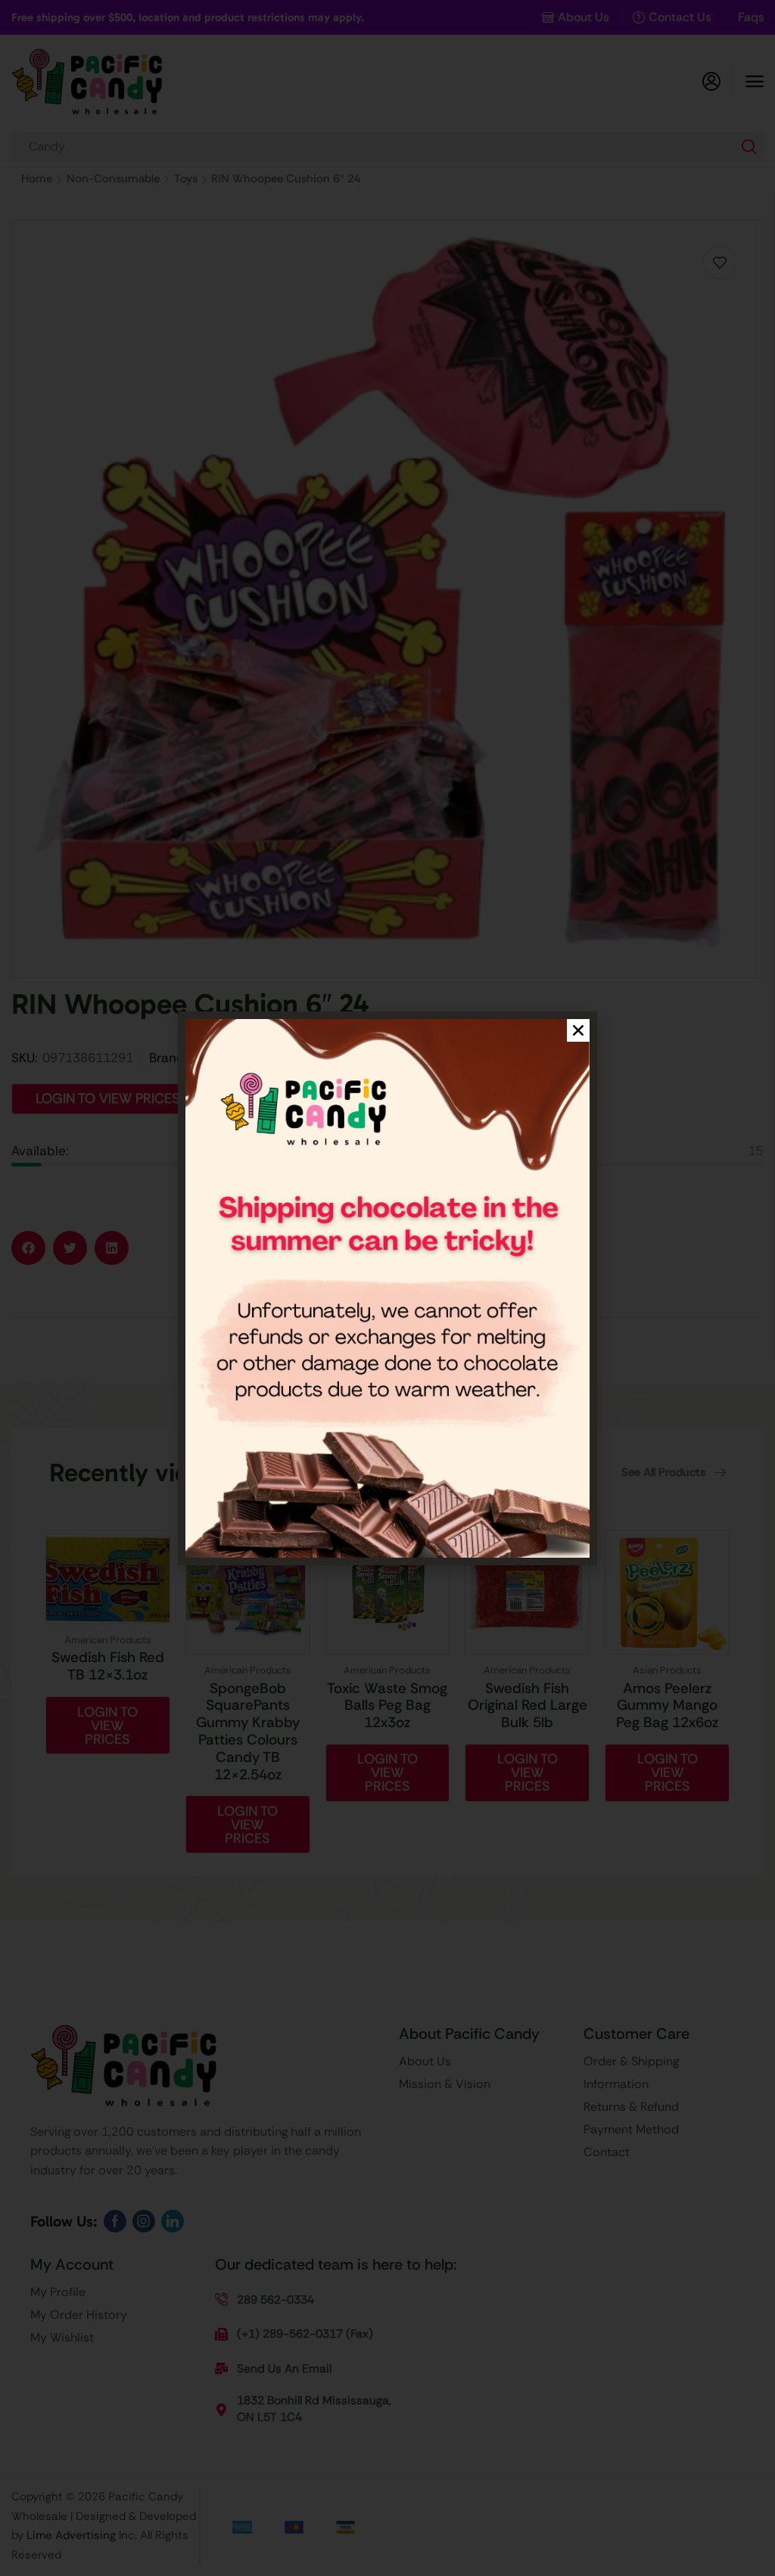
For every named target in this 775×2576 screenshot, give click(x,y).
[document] (387, 1288)
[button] (578, 1030)
